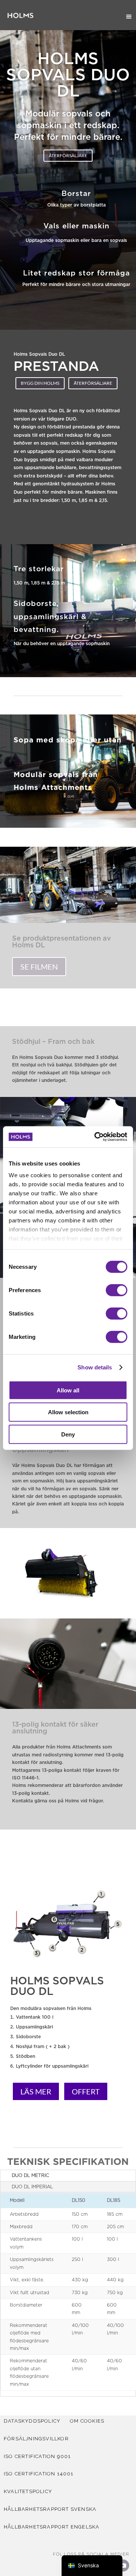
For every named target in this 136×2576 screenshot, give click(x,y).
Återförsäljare (68, 155)
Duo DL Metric (30, 2175)
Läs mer (36, 2091)
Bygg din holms (40, 383)
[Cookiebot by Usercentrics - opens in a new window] (96, 1137)
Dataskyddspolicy (32, 2421)
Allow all (68, 1390)
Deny (68, 1434)
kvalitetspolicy (28, 2491)
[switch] (117, 1290)
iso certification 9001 (37, 2456)
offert (86, 2091)
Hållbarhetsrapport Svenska (50, 2509)
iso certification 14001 (39, 2474)
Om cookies (87, 2421)
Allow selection (68, 1412)
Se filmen (39, 967)
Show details (95, 1367)
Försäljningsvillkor (36, 2439)
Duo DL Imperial (32, 2187)
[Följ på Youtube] (123, 2565)
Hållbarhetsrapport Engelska (52, 2527)
